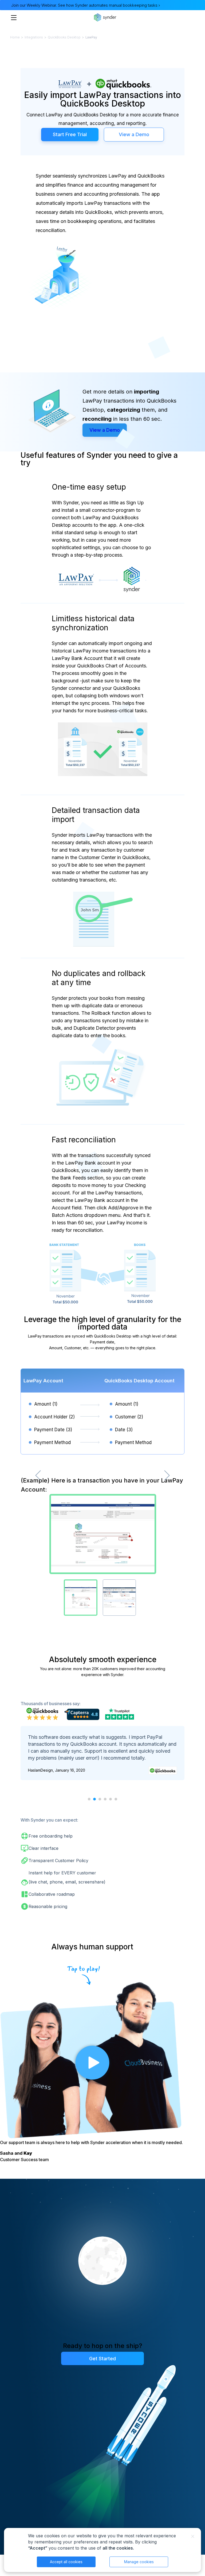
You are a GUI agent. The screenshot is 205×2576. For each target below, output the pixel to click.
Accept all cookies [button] (66, 2562)
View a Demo (134, 134)
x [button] (193, 2536)
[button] (89, 1799)
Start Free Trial (70, 134)
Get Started (102, 2359)
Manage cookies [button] (139, 2562)
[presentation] (38, 1476)
